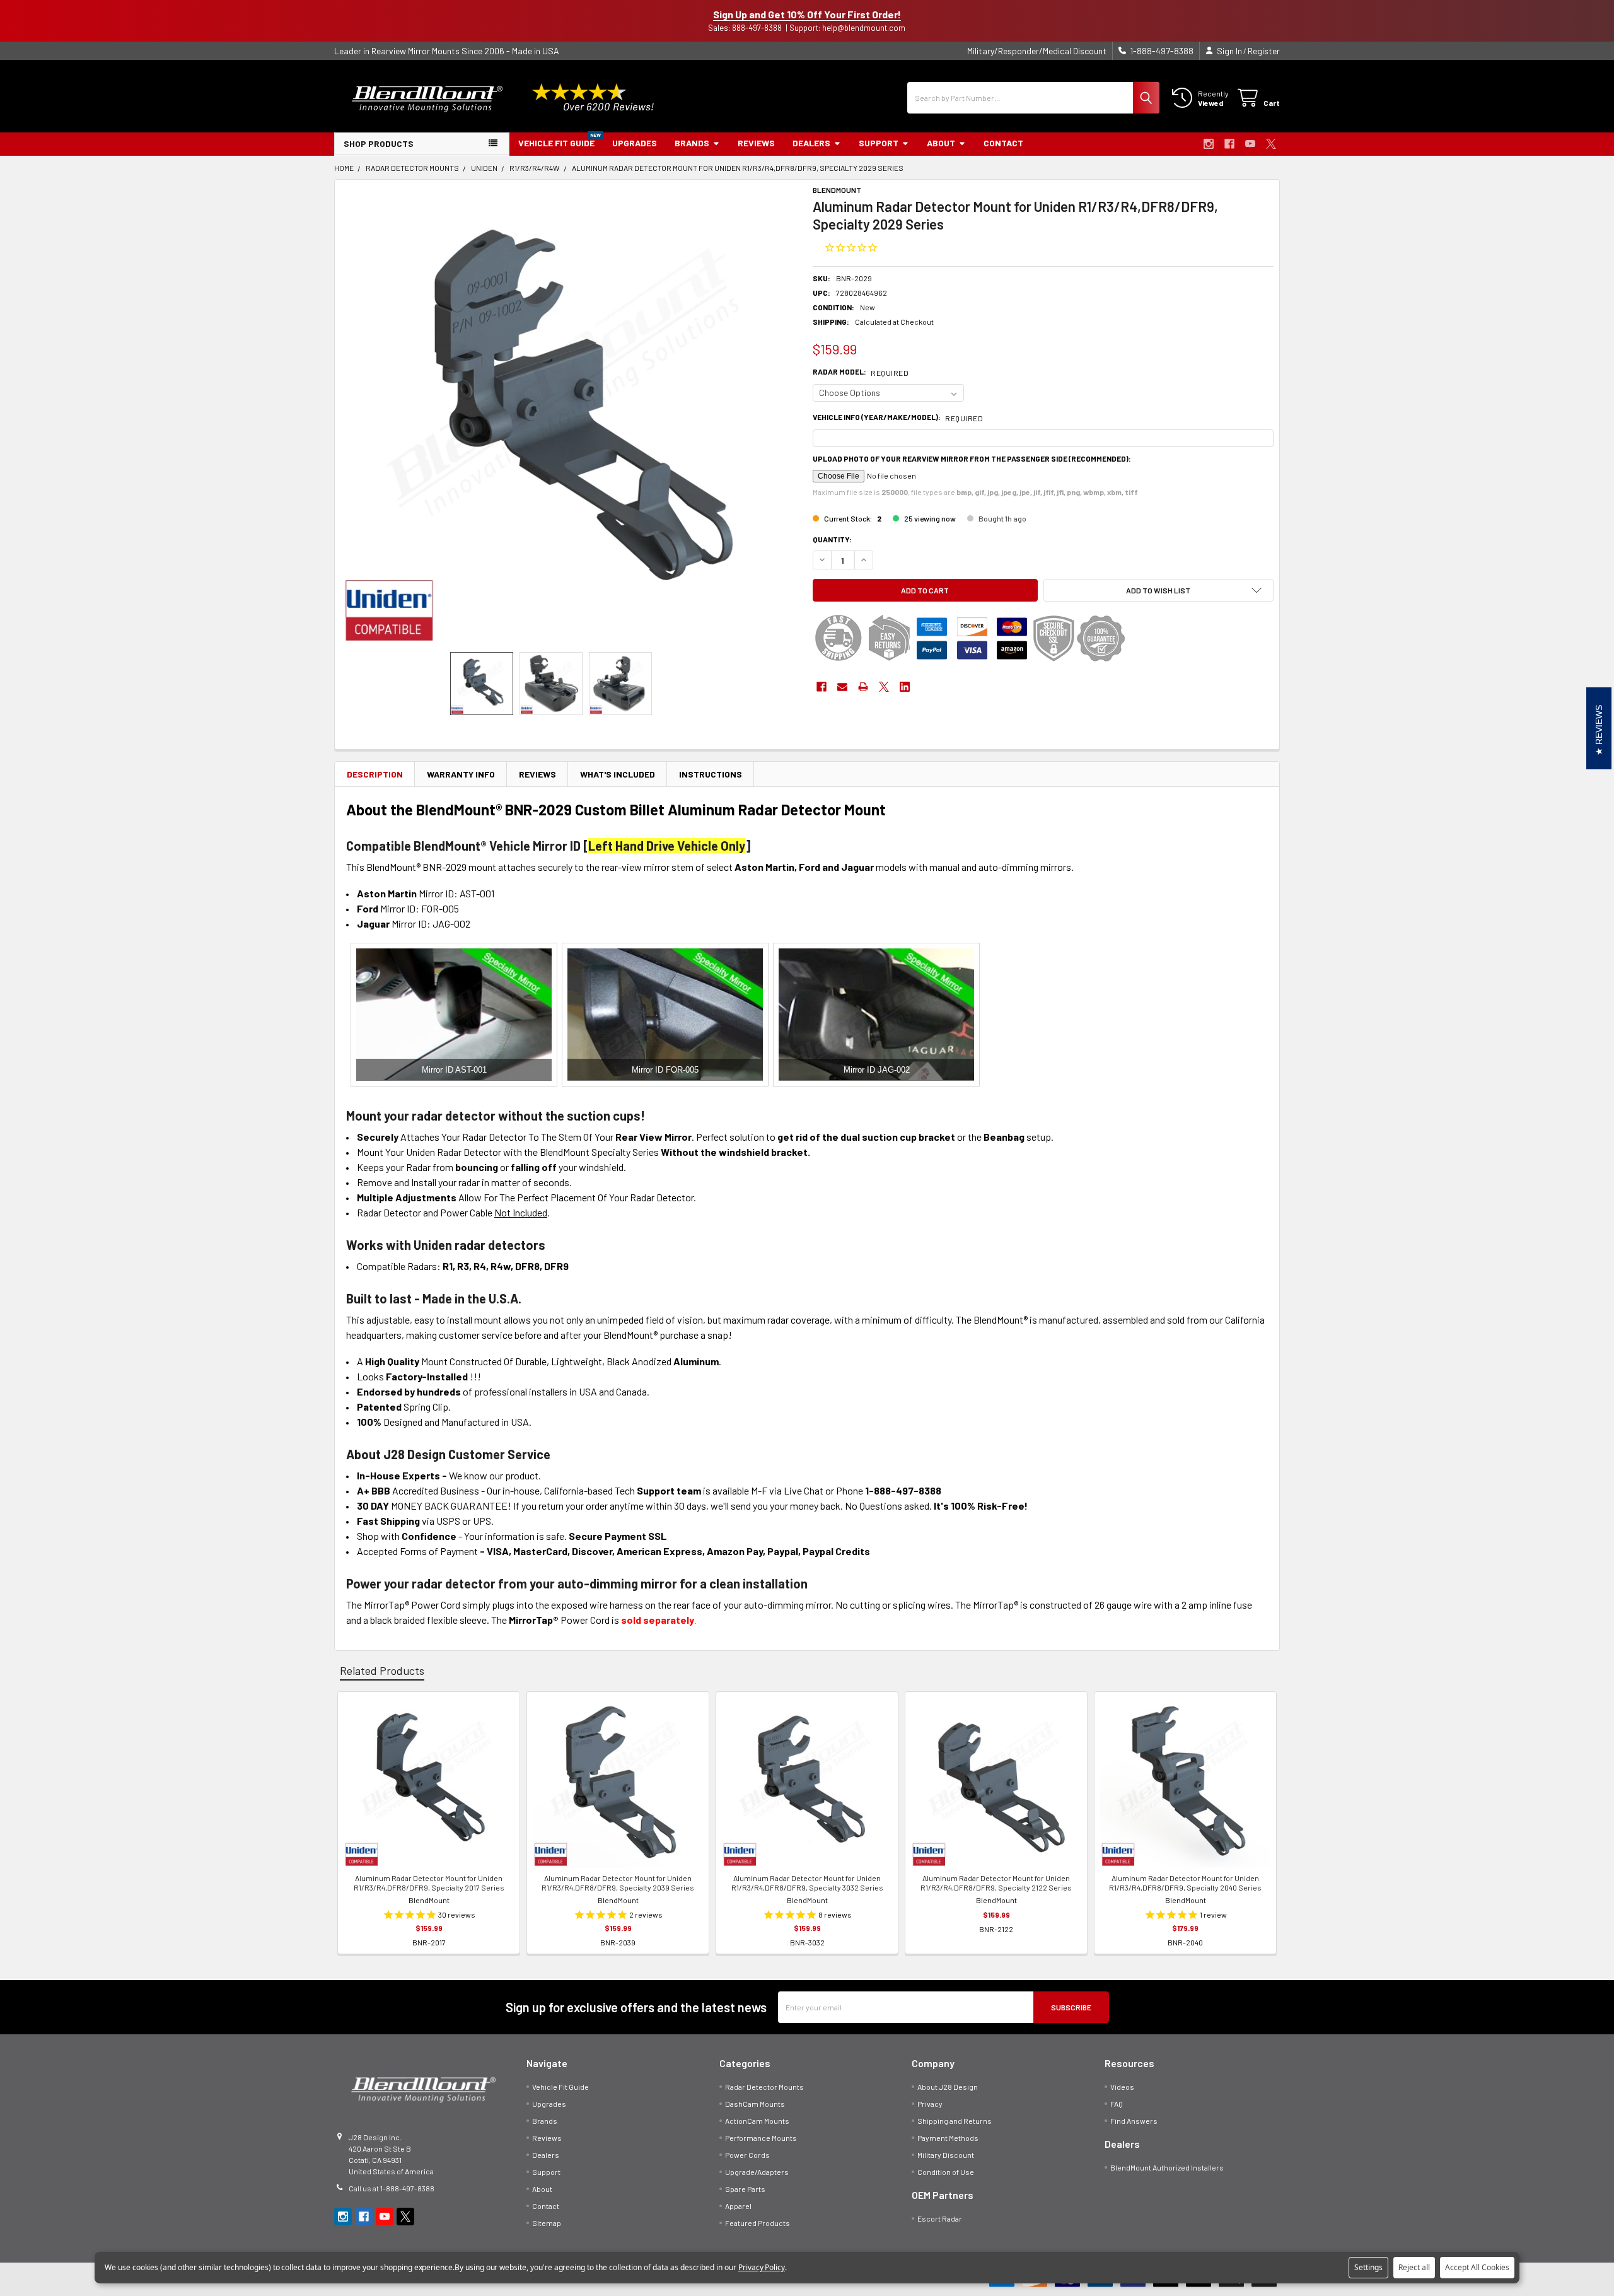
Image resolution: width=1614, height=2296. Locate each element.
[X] (1271, 144)
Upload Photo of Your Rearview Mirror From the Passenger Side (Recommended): (972, 458)
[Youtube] (1250, 144)
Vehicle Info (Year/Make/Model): (898, 417)
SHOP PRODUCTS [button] (379, 143)
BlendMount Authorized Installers (1167, 2167)
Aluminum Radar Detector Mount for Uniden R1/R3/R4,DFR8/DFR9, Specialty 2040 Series (1185, 1883)
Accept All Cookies (1477, 2267)
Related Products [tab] (382, 1670)
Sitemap (547, 2223)
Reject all (1414, 2267)
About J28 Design (948, 2087)
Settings (1368, 2267)
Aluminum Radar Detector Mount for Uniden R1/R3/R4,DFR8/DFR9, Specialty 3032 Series (807, 1883)
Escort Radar (940, 2218)
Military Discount (946, 2155)
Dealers (811, 143)
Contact (1003, 143)
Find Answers (1134, 2121)
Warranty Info (461, 774)
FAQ (1117, 2104)
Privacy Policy (762, 2267)
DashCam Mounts (755, 2104)
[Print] (863, 687)
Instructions (711, 774)
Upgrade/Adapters (757, 2172)
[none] (571, 416)
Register (1264, 51)
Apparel (738, 2206)
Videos (1122, 2087)
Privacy (930, 2104)
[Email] (842, 687)
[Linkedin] (905, 687)
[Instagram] (1209, 144)
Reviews (756, 143)
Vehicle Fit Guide (556, 143)
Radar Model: (861, 372)
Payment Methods (948, 2138)
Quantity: (832, 539)
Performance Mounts (761, 2138)
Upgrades (635, 143)
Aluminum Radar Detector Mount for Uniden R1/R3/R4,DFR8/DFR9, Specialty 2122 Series (996, 1883)
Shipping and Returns (955, 2121)
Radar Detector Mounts (764, 2087)
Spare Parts (745, 2189)
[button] (1159, 590)
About (941, 143)
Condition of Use (946, 2172)
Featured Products (758, 2223)
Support (879, 143)
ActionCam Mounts (757, 2121)
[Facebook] (1229, 144)
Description (375, 774)
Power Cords (747, 2155)
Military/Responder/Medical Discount (1037, 51)
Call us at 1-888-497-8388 (392, 2188)
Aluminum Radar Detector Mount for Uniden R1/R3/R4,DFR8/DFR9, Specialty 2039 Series (618, 1883)
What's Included (618, 774)
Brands (692, 143)
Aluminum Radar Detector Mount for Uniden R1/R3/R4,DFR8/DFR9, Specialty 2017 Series (429, 1883)
